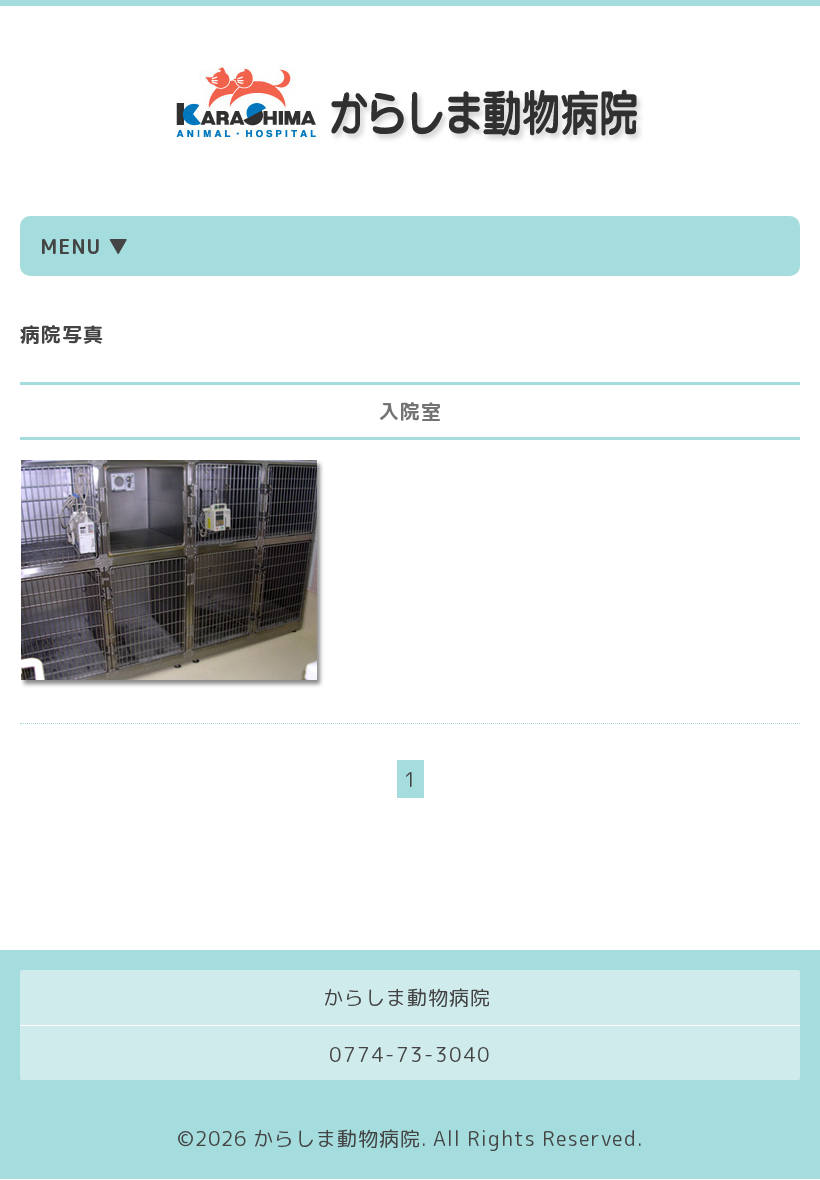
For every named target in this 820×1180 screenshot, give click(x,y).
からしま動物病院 (337, 1138)
